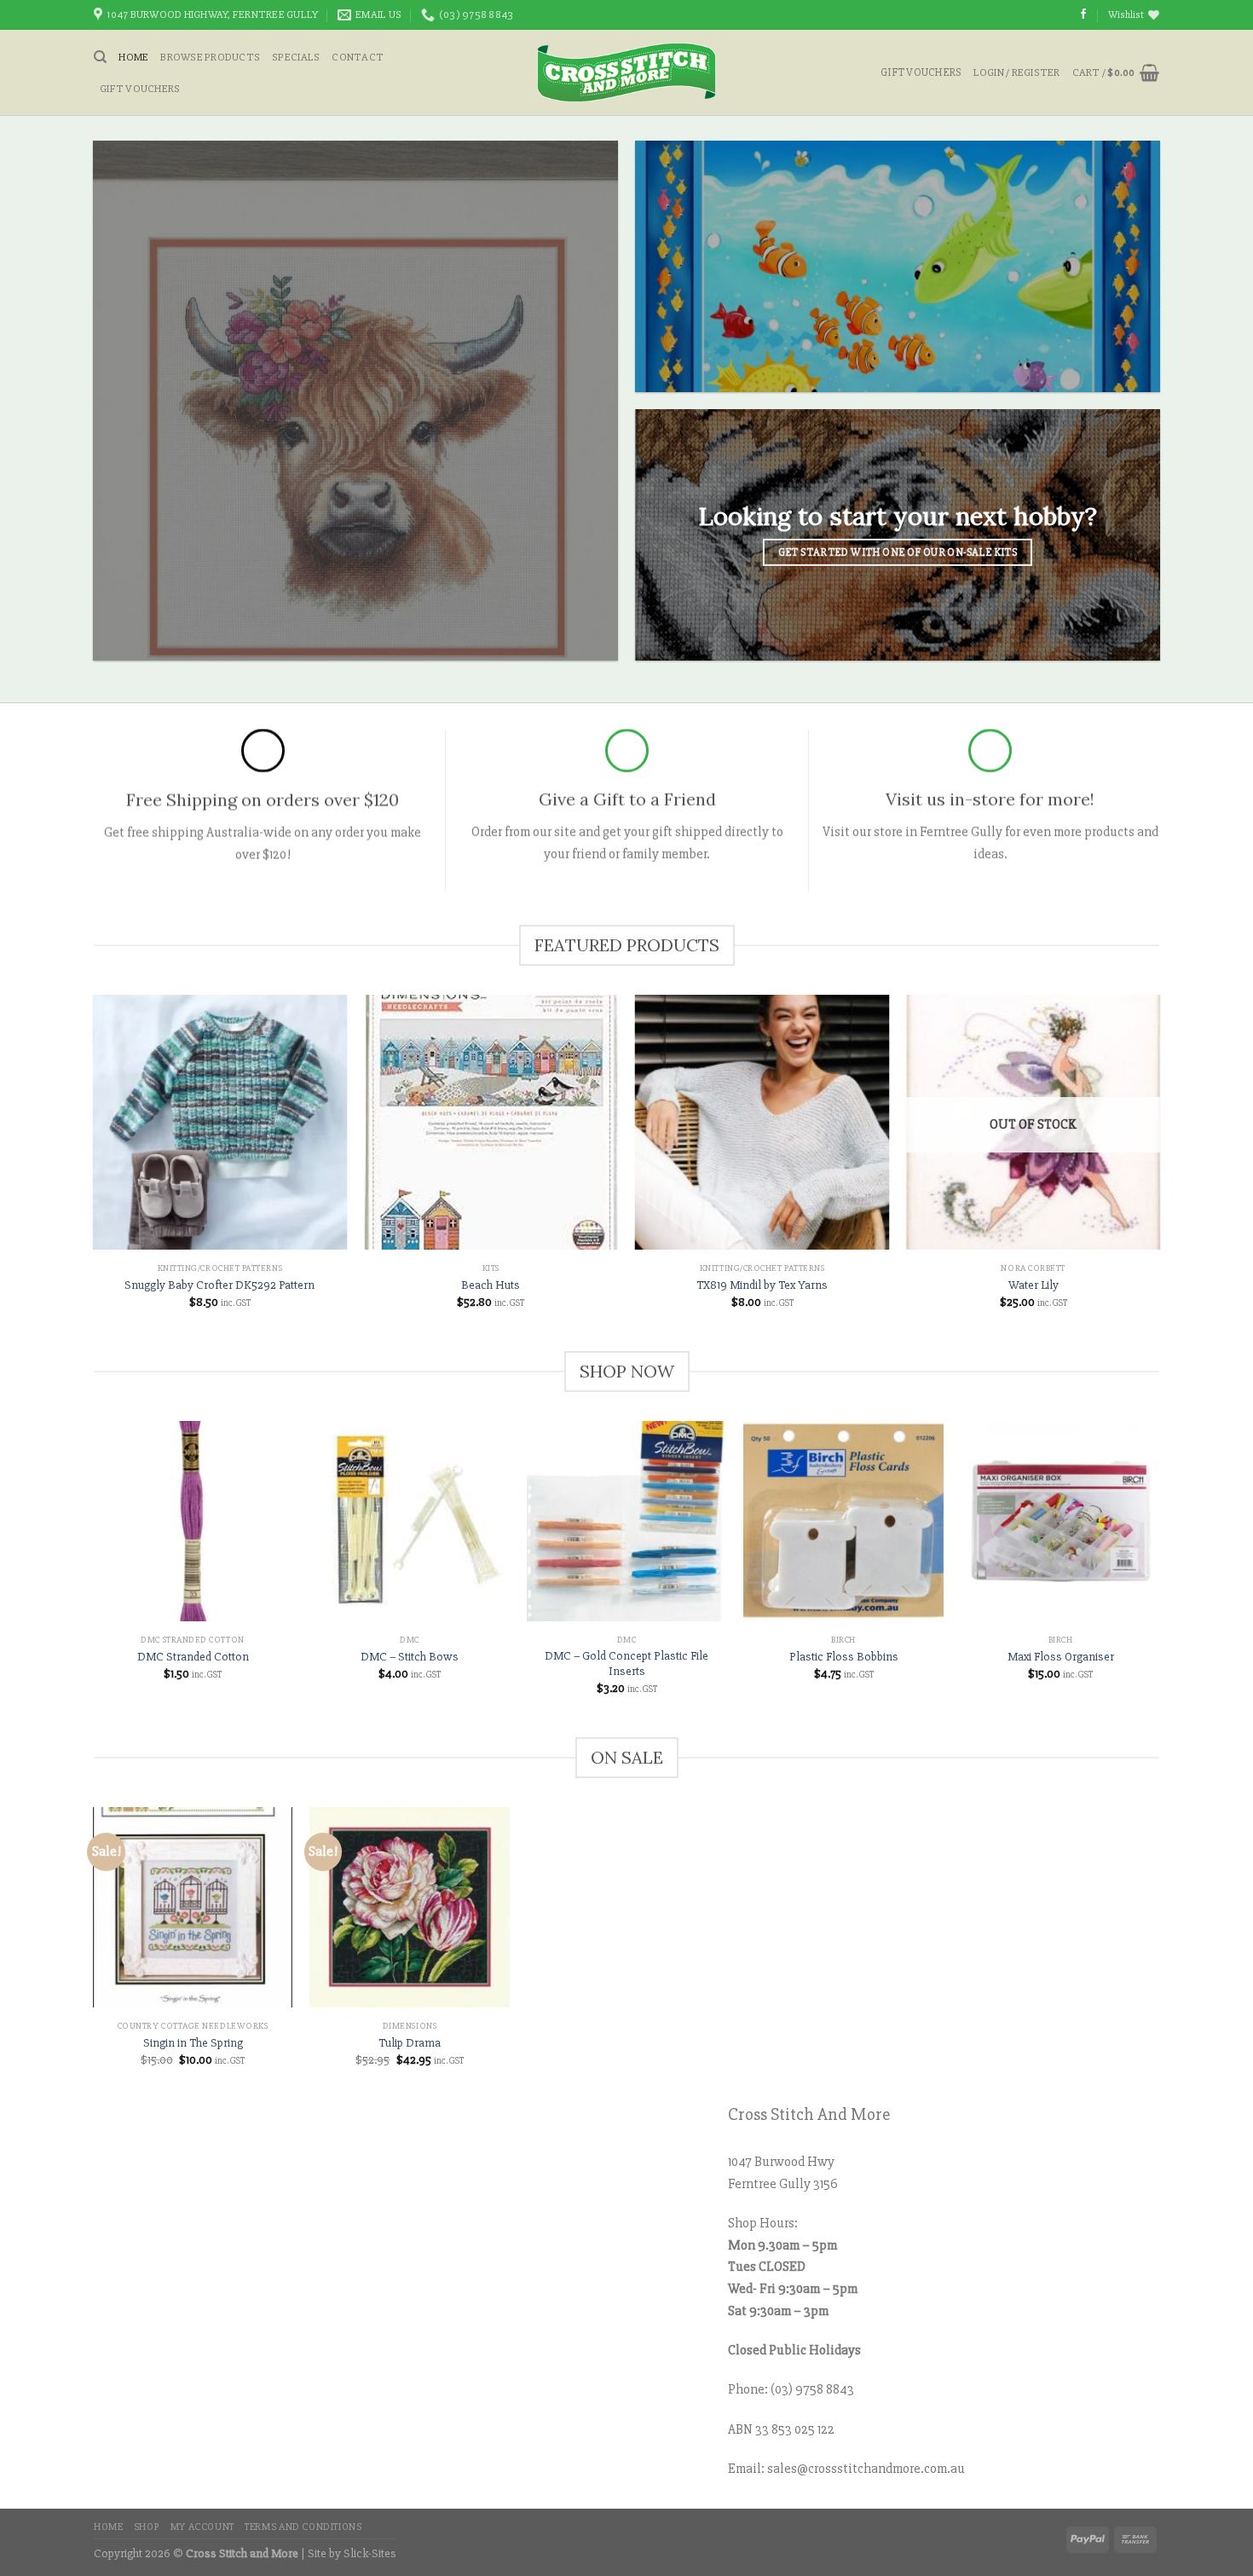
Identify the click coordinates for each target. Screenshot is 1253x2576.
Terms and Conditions (303, 2527)
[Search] (100, 57)
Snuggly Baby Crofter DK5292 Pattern (219, 1285)
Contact (358, 57)
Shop (147, 2527)
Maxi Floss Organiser (1061, 1657)
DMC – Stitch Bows (410, 1657)
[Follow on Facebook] (1083, 14)
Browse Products (210, 57)
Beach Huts (491, 1285)
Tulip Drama (410, 2043)
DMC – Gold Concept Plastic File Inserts (626, 1664)
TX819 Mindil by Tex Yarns (762, 1285)
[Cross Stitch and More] (627, 72)
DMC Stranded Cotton (193, 1657)
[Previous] (94, 1573)
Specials (296, 57)
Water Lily (1034, 1285)
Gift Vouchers (140, 89)
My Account (202, 2527)
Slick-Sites (370, 2553)
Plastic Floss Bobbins (844, 1657)
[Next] (1159, 1573)
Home (133, 57)
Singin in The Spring (193, 2043)
